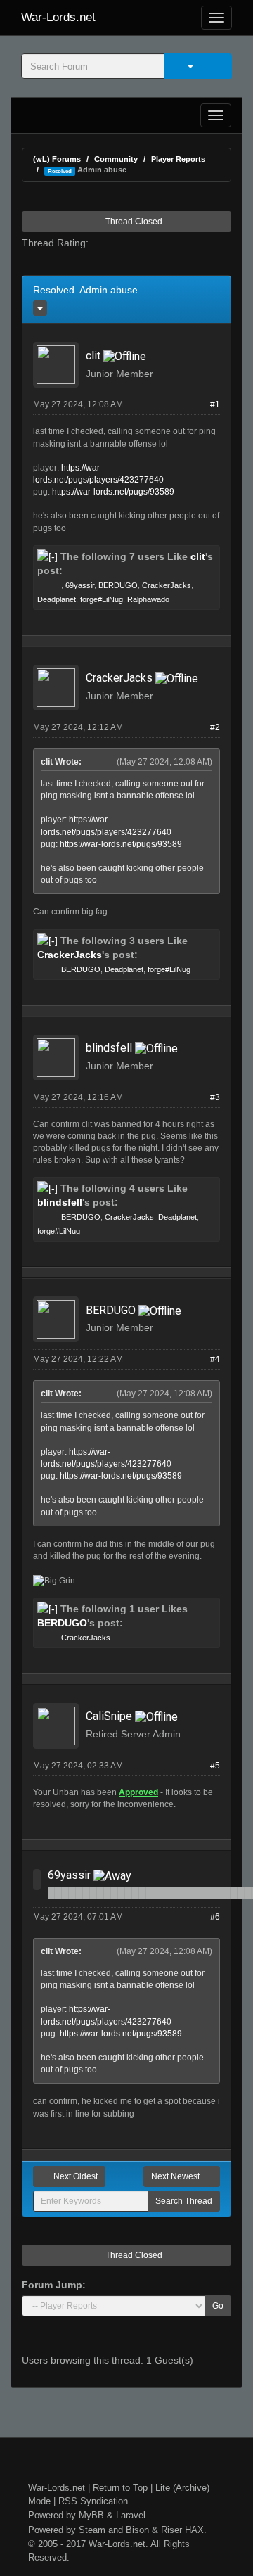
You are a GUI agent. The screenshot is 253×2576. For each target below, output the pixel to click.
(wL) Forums (57, 159)
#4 (215, 1359)
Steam (92, 2530)
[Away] (112, 1875)
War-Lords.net (58, 17)
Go (218, 2306)
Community (116, 159)
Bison (137, 2530)
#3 (215, 1097)
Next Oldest (74, 2176)
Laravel (131, 2515)
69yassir (80, 585)
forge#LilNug (102, 599)
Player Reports (178, 159)
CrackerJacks (167, 585)
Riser (171, 2530)
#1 (215, 404)
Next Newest (176, 2176)
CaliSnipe (109, 1716)
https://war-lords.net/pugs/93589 (113, 492)
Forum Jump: (54, 2285)
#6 (215, 1917)
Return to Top (120, 2488)
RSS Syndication (93, 2501)
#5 (215, 1766)
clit (93, 356)
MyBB (91, 2515)
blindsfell (109, 1048)
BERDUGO (118, 585)
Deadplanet (57, 599)
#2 (215, 727)
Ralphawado (148, 599)
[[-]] (47, 556)
